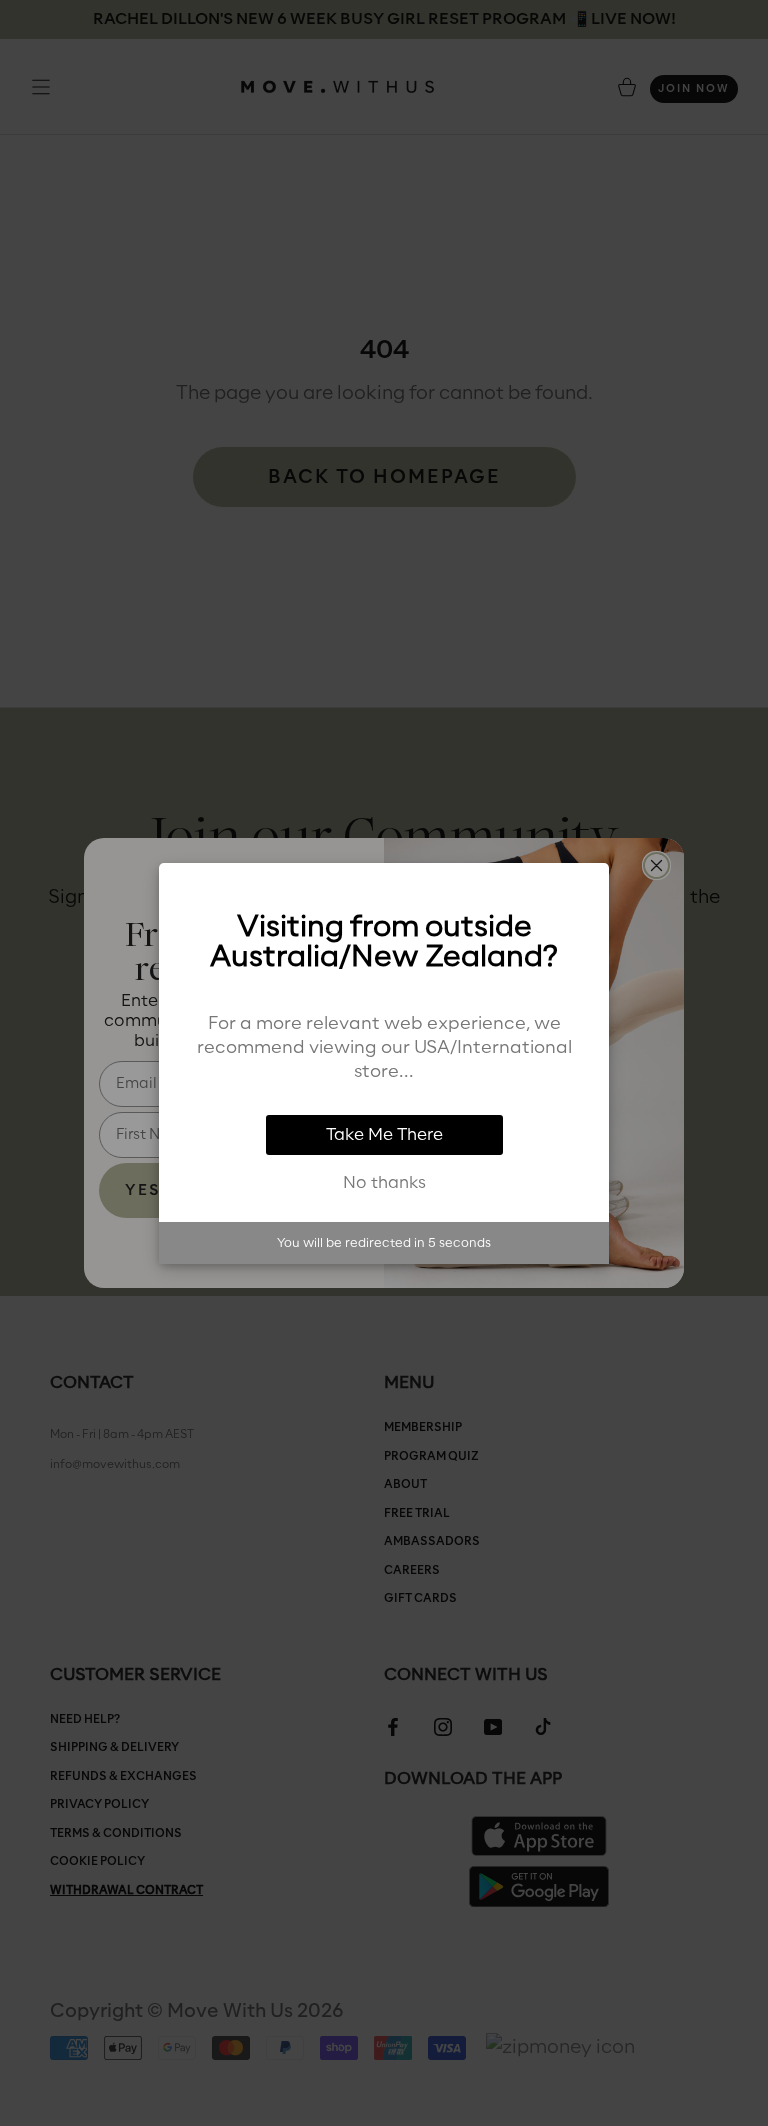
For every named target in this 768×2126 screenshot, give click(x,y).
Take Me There (384, 1135)
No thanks (384, 1183)
